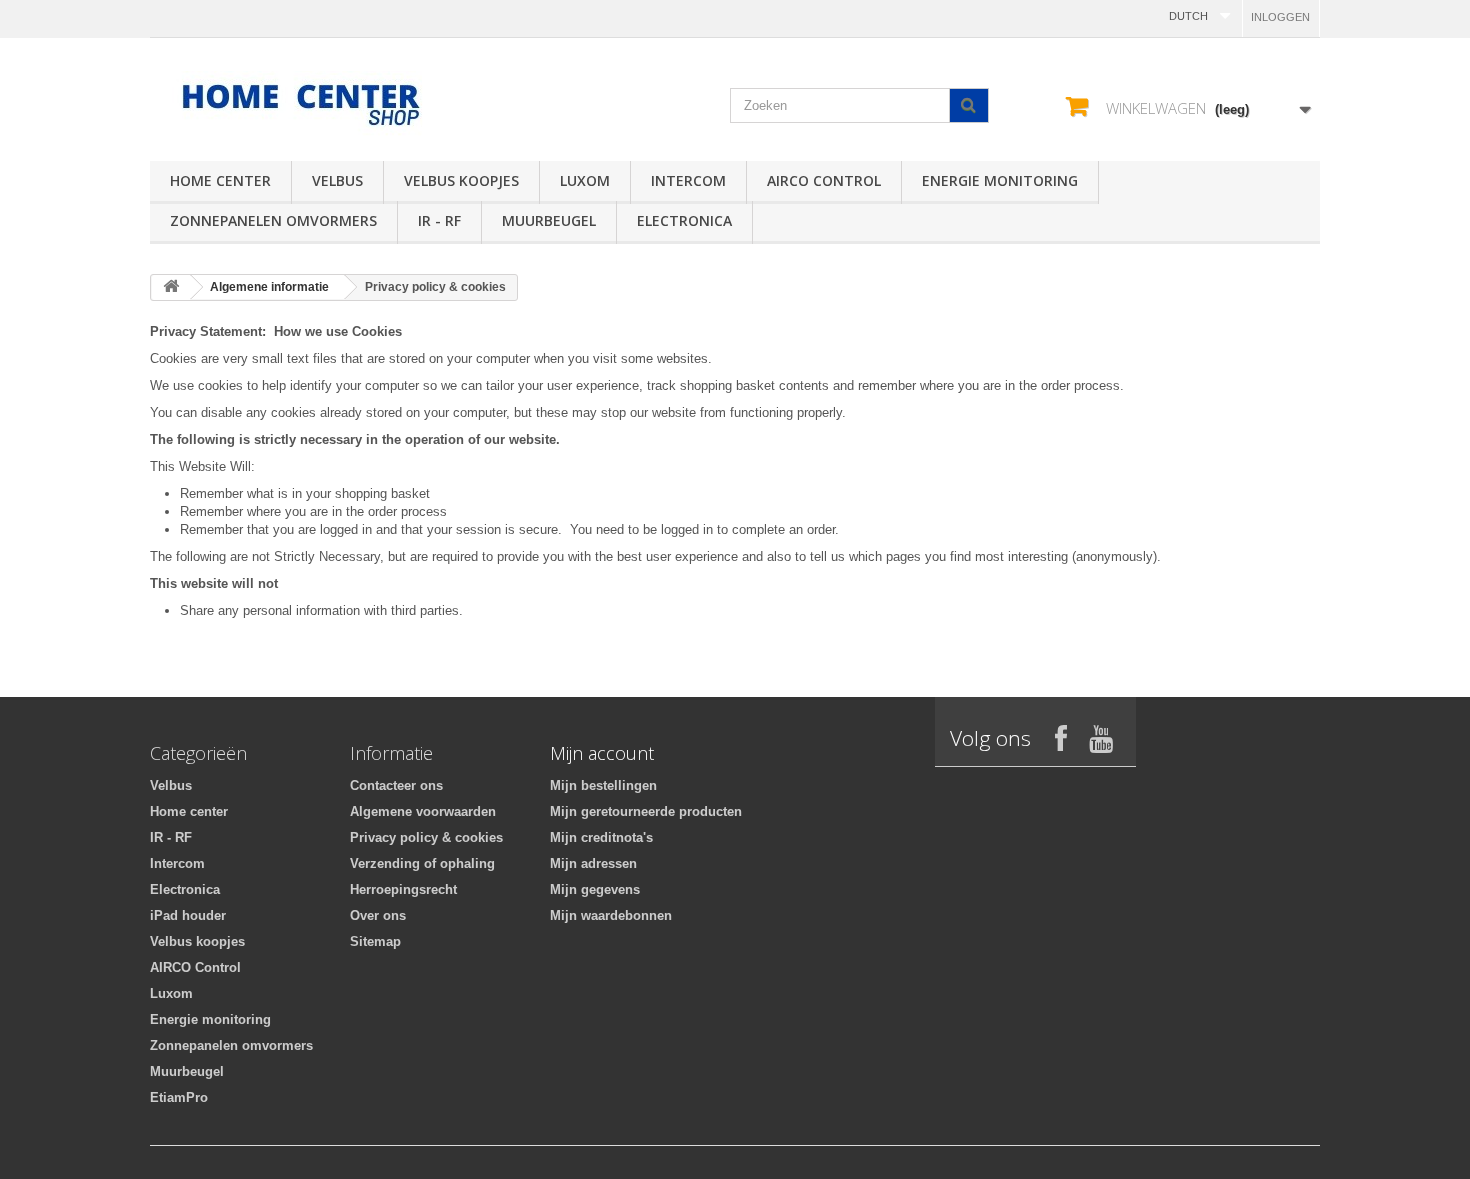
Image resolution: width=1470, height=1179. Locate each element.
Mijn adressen (593, 863)
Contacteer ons (396, 785)
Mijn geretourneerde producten (646, 811)
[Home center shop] (335, 103)
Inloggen (1280, 17)
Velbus (337, 180)
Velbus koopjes (461, 180)
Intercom (688, 180)
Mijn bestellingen (603, 785)
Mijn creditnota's (601, 837)
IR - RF (439, 220)
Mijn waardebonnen (611, 915)
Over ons (378, 915)
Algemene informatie (269, 287)
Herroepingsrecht (403, 889)
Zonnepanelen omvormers (273, 220)
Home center (220, 180)
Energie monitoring (1000, 180)
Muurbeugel (549, 220)
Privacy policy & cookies (426, 837)
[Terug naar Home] (171, 287)
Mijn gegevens (595, 889)
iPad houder (188, 915)
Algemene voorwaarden (423, 811)
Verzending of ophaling (422, 863)
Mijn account (602, 753)
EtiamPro (179, 1097)
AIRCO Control (824, 180)
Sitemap (375, 941)
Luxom (585, 180)
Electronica (684, 220)
